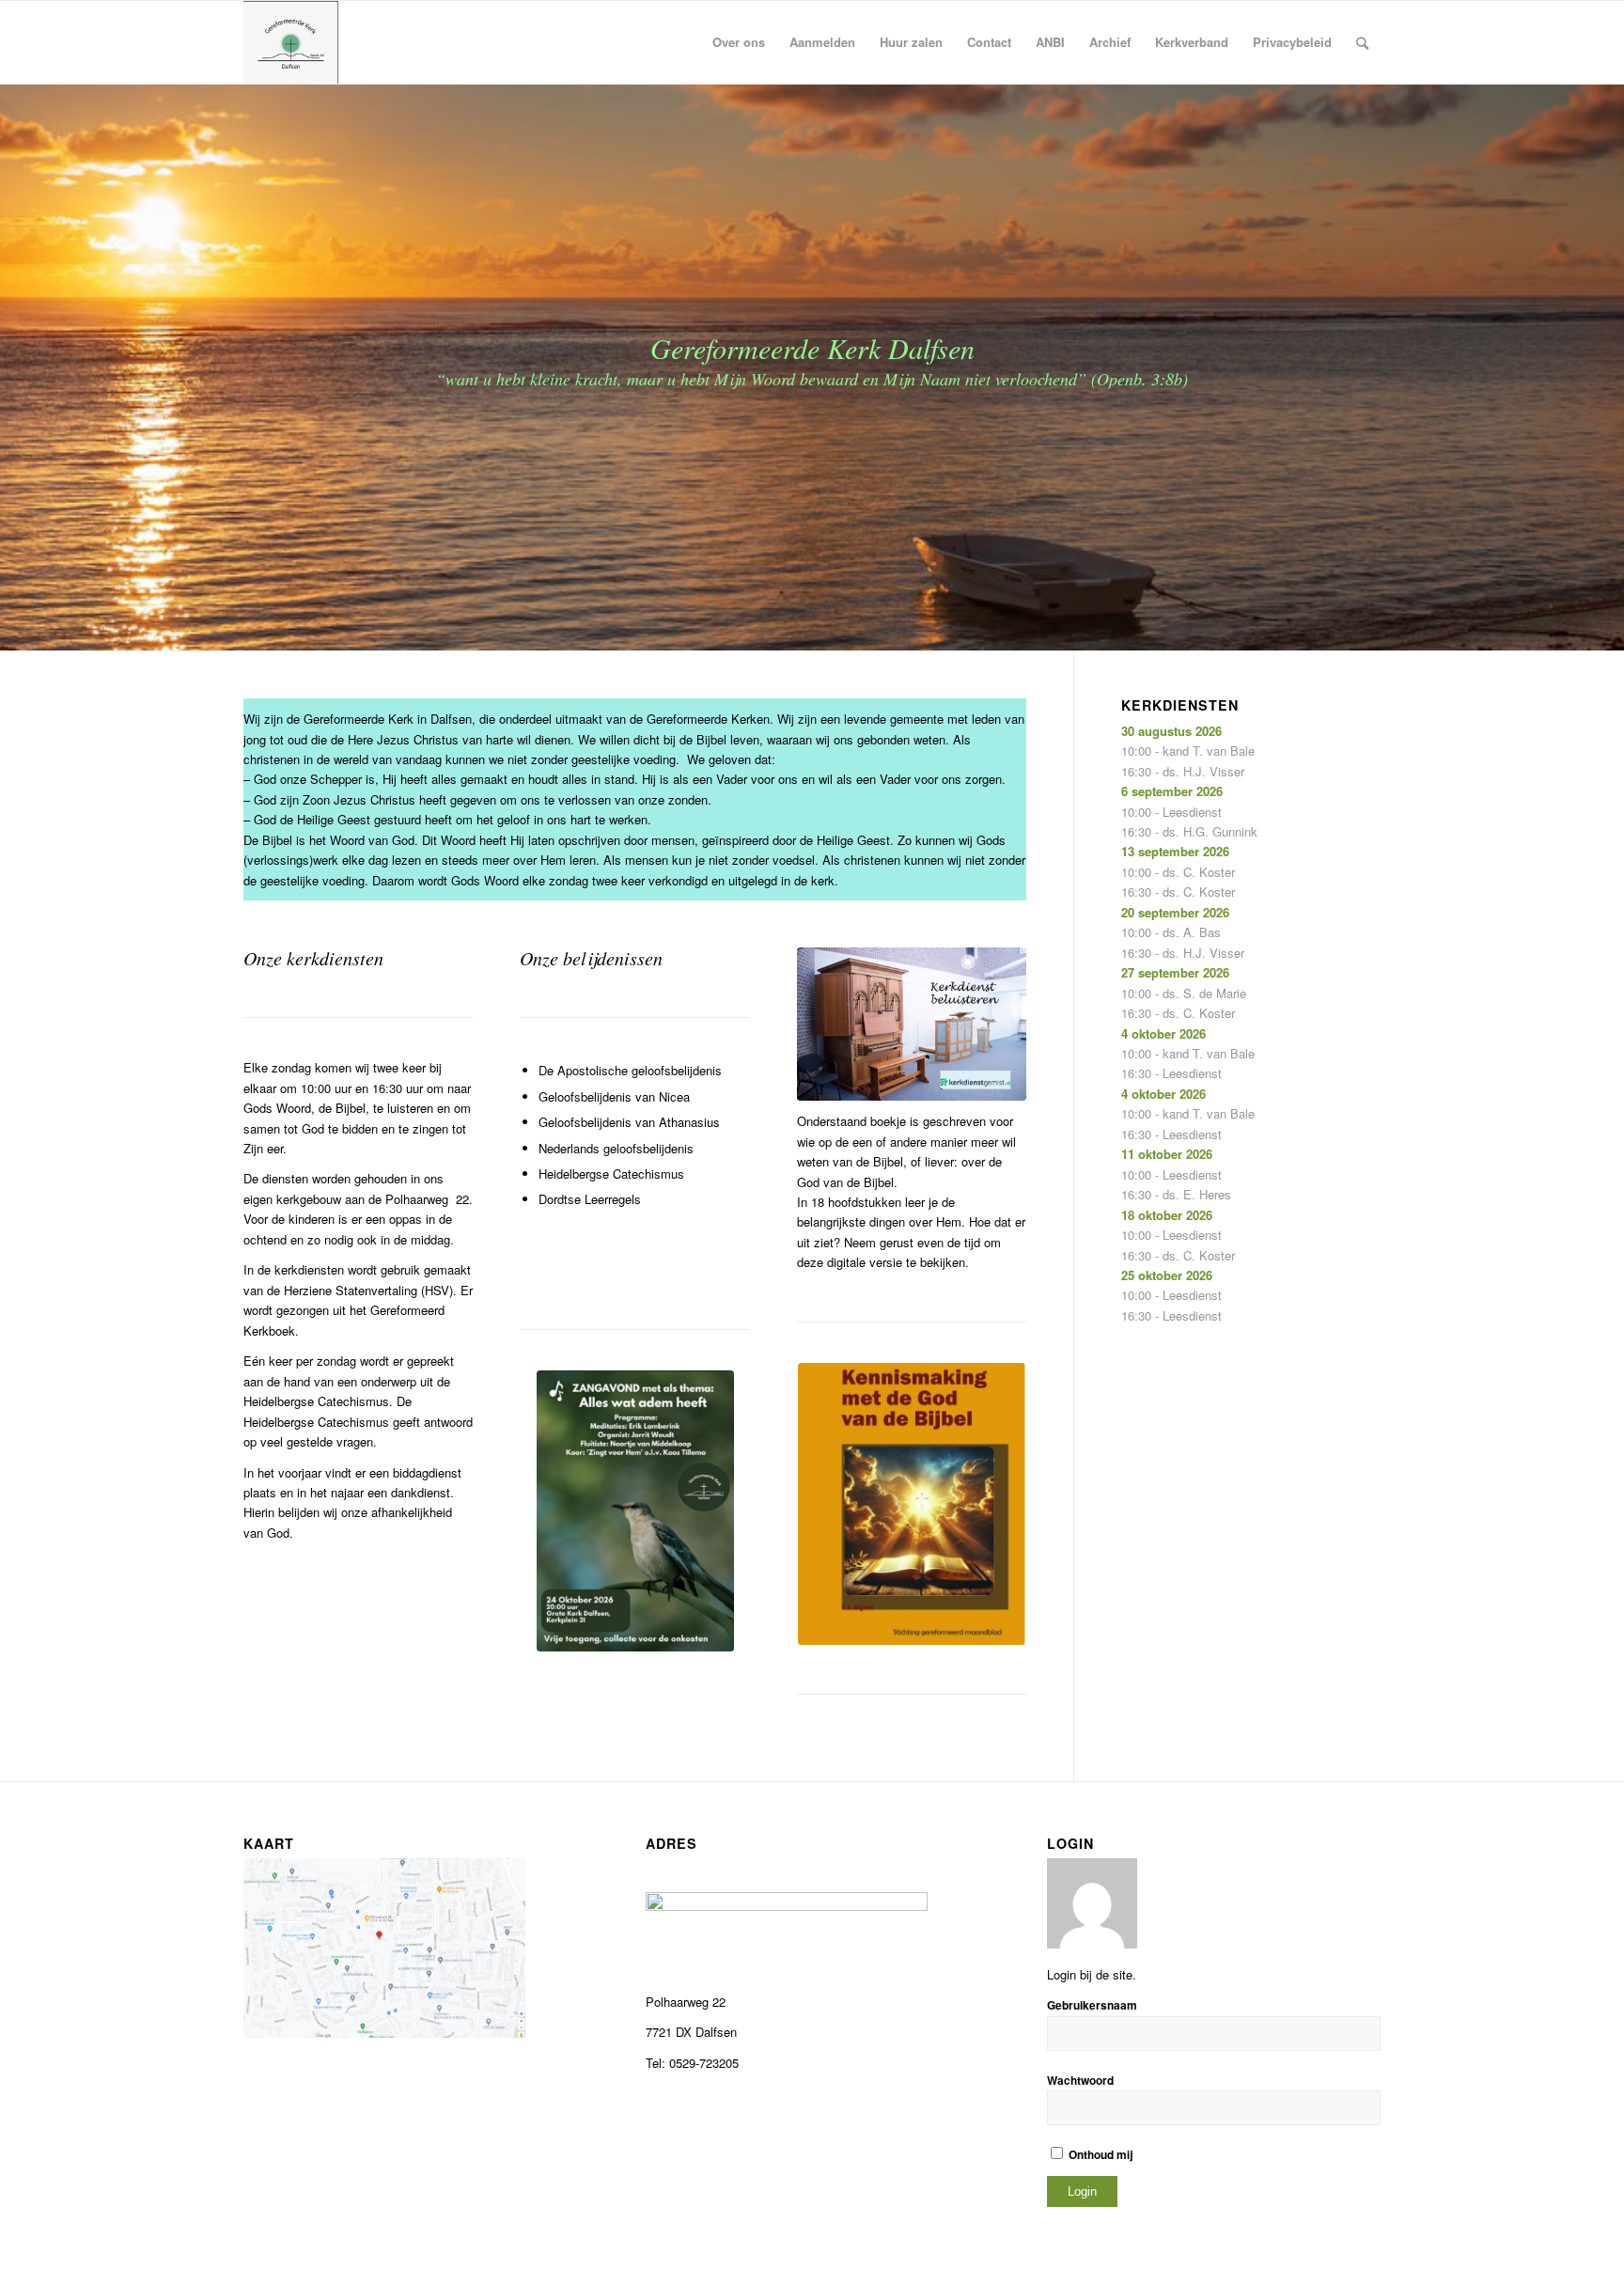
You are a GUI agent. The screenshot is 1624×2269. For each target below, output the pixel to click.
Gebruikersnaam (1092, 2005)
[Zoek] (1362, 42)
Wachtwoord (1080, 2081)
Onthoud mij (1099, 2155)
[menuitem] (739, 42)
